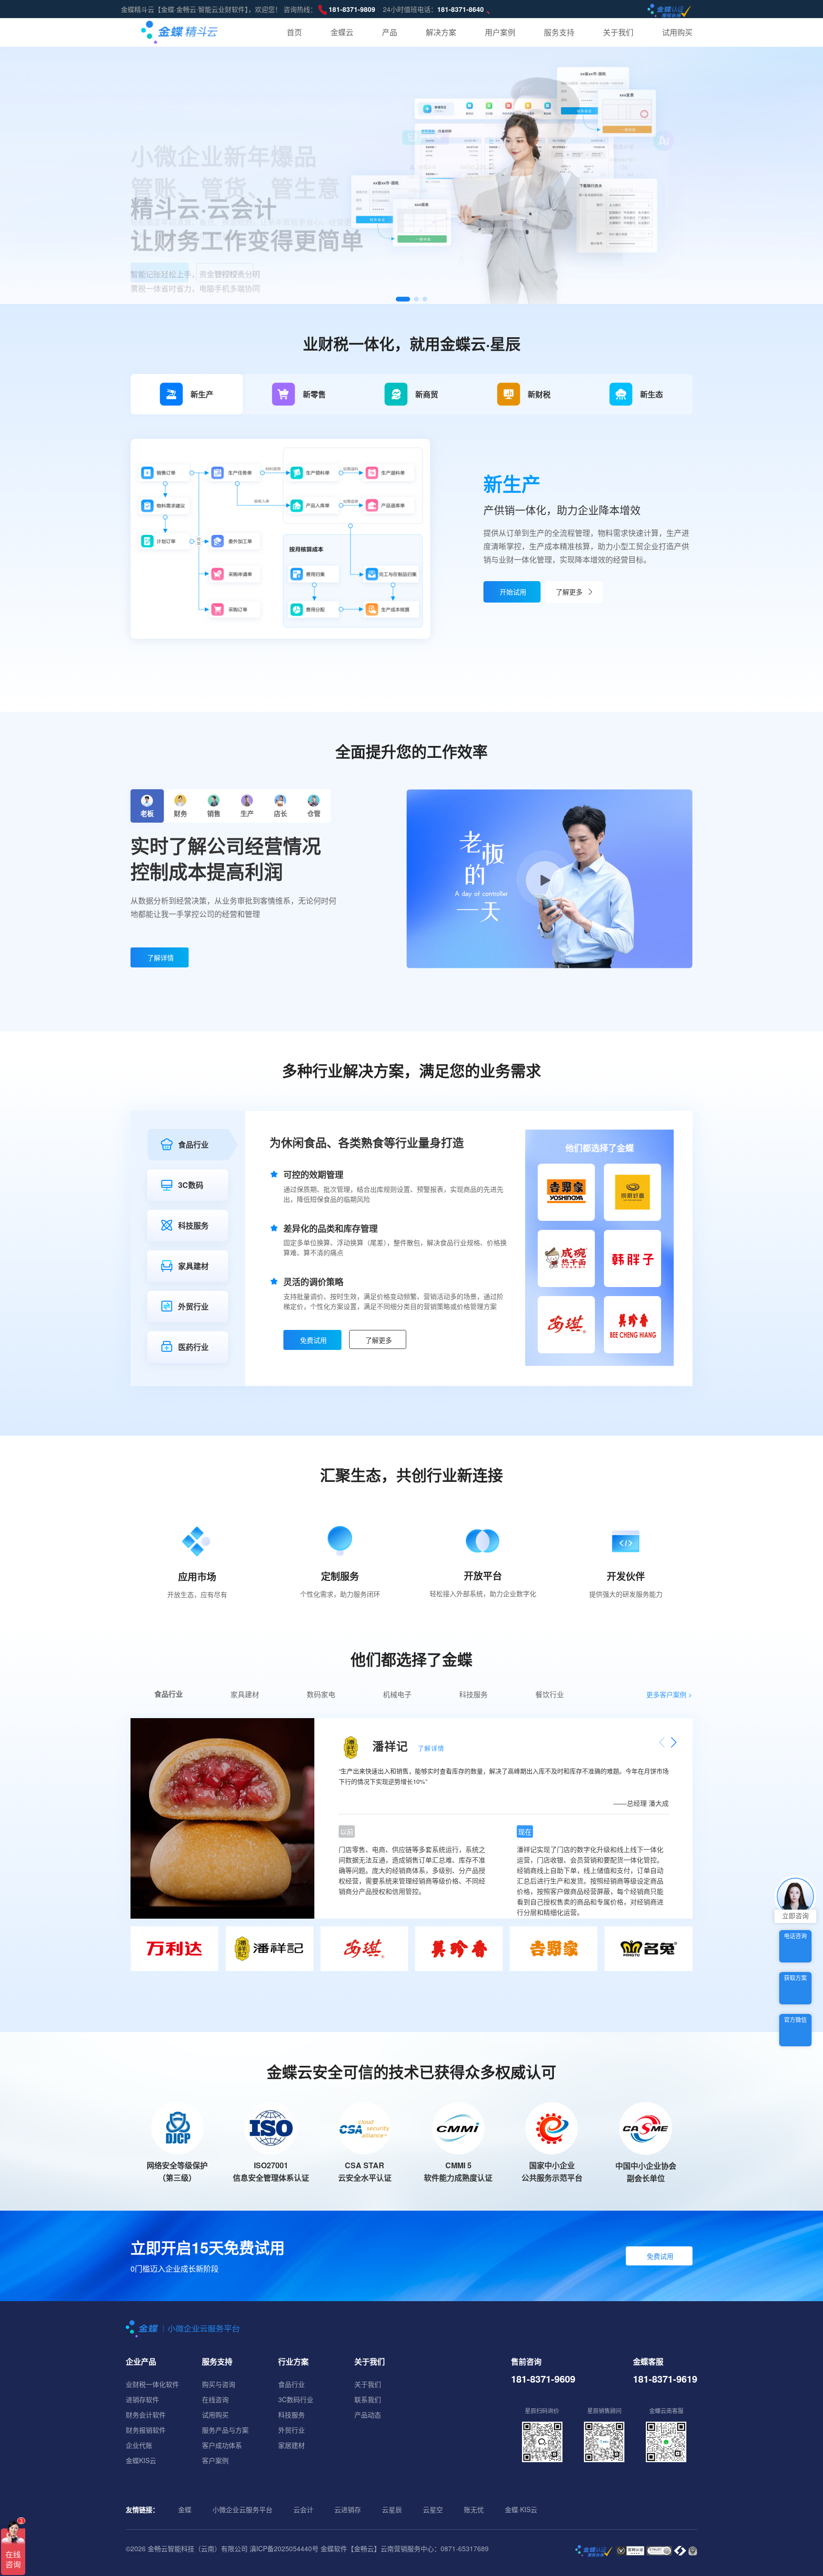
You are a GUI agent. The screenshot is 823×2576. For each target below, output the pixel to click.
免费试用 (660, 2256)
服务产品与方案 (225, 2430)
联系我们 (368, 2399)
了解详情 (161, 957)
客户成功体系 (222, 2445)
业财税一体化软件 (152, 2384)
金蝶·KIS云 (521, 2509)
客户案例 (215, 2460)
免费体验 (161, 227)
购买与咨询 (219, 2384)
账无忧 (474, 2509)
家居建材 (291, 2445)
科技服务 (291, 2415)
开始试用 (513, 592)
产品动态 (368, 2415)
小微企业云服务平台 (242, 2509)
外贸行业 (291, 2430)
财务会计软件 (146, 2415)
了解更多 (226, 228)
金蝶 (185, 2509)
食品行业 (291, 2384)
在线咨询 (215, 2399)
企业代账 (139, 2445)
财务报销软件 (146, 2430)
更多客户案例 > (669, 1694)
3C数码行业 (296, 2399)
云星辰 (392, 2509)
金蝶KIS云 (141, 2460)
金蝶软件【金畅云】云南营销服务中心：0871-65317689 (405, 2548)
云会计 (303, 2509)
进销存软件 (142, 2399)
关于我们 (368, 2384)
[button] (403, 299)
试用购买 (215, 2415)
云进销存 (348, 2509)
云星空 (433, 2509)
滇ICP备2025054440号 (284, 2548)
